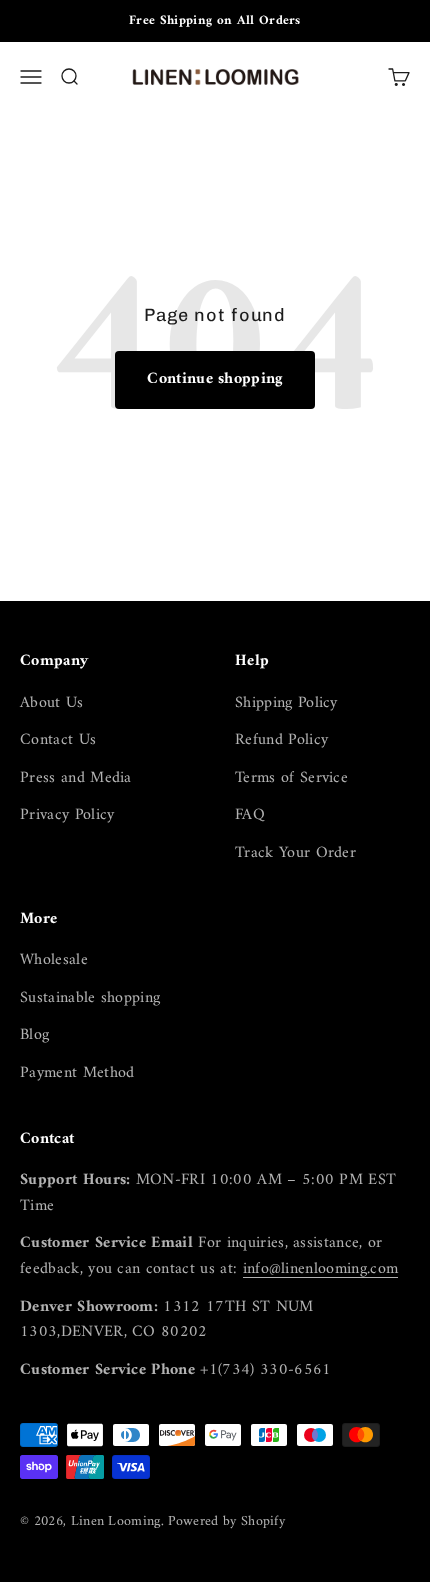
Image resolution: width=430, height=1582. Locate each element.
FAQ (250, 816)
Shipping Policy (286, 704)
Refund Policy (281, 741)
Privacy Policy (67, 816)
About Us (52, 704)
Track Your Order (295, 854)
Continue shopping (214, 379)
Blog (34, 1036)
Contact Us (58, 741)
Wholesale (54, 961)
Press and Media (76, 779)
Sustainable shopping (90, 999)
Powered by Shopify (226, 1521)
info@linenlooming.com (321, 1269)
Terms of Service (291, 779)
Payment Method (77, 1074)
